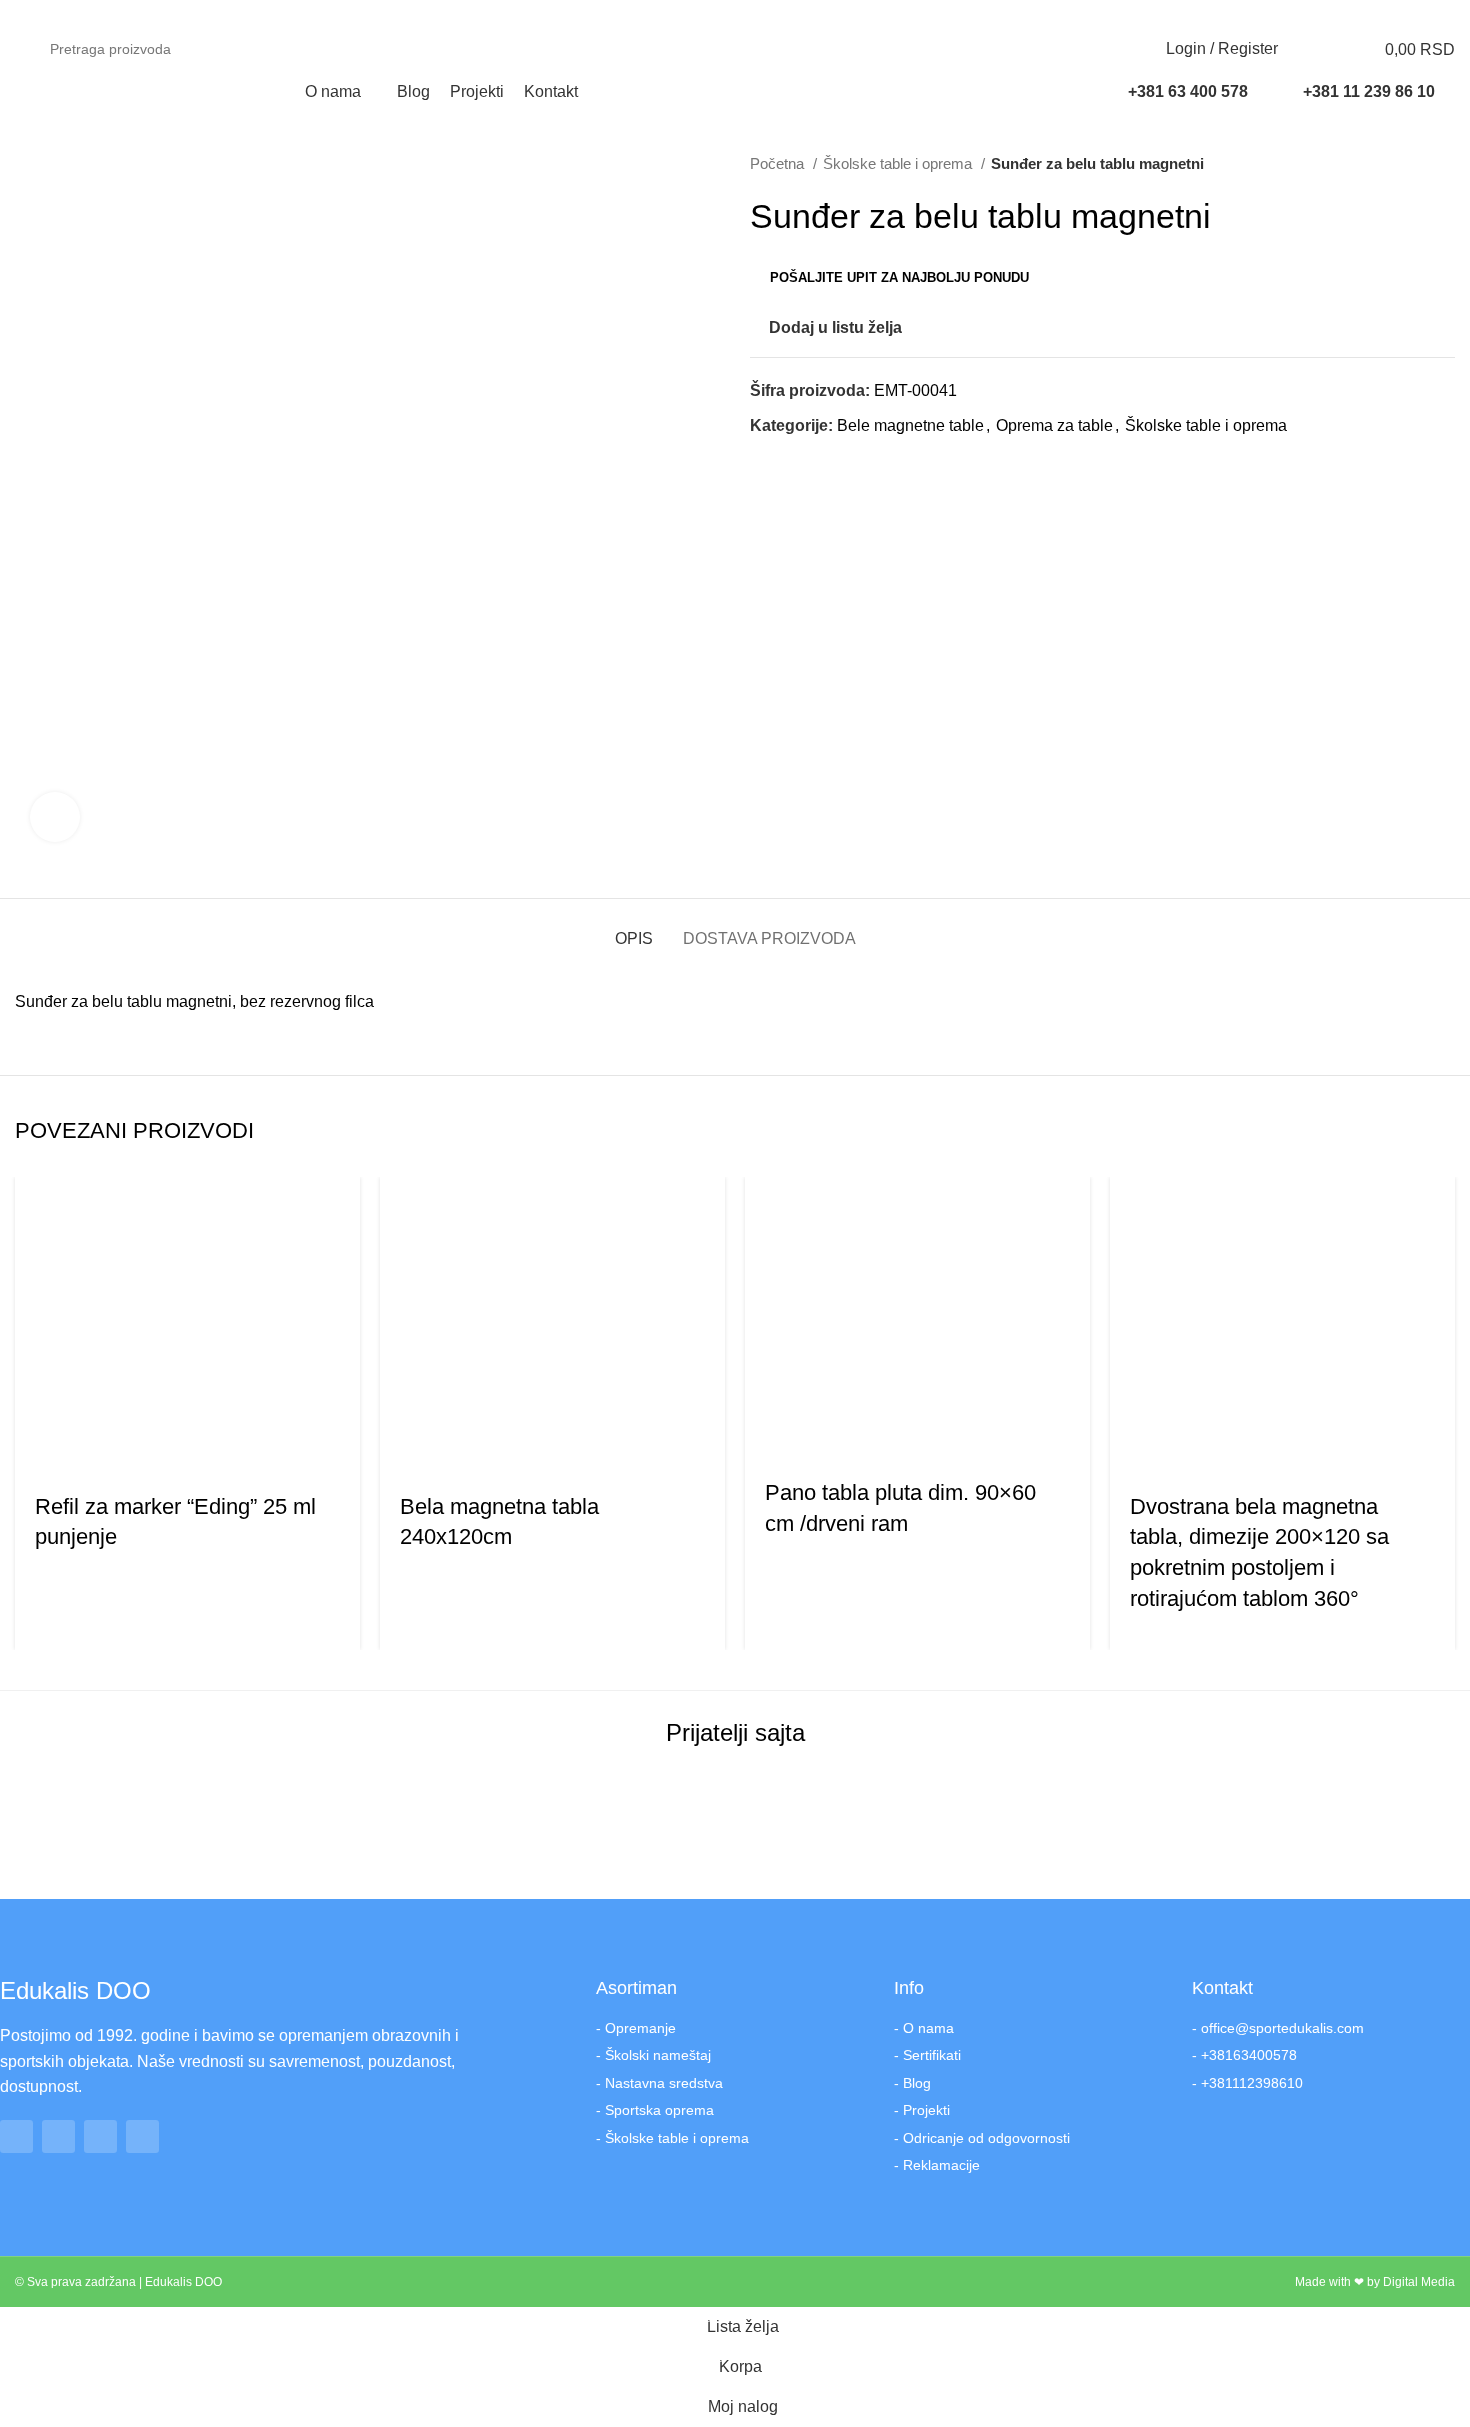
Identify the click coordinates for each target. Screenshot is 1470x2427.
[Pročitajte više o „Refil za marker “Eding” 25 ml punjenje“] (40, 1452)
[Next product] (1445, 164)
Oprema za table (1054, 425)
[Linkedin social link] (835, 462)
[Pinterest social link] (812, 462)
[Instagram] (58, 2136)
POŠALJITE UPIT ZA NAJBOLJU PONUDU (899, 277)
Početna (779, 163)
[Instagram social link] (1373, 13)
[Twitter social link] (789, 462)
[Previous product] (1405, 164)
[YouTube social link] (1396, 13)
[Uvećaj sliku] (55, 817)
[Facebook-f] (16, 2136)
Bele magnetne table (910, 425)
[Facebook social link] (1350, 13)
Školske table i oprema (899, 163)
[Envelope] (142, 2136)
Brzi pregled (94, 1452)
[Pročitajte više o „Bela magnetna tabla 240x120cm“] (405, 1452)
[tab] (634, 928)
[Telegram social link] (858, 462)
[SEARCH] (1073, 49)
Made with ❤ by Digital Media (1375, 2282)
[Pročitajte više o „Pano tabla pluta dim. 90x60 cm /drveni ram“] (770, 1438)
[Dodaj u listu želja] (148, 1452)
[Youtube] (100, 2136)
